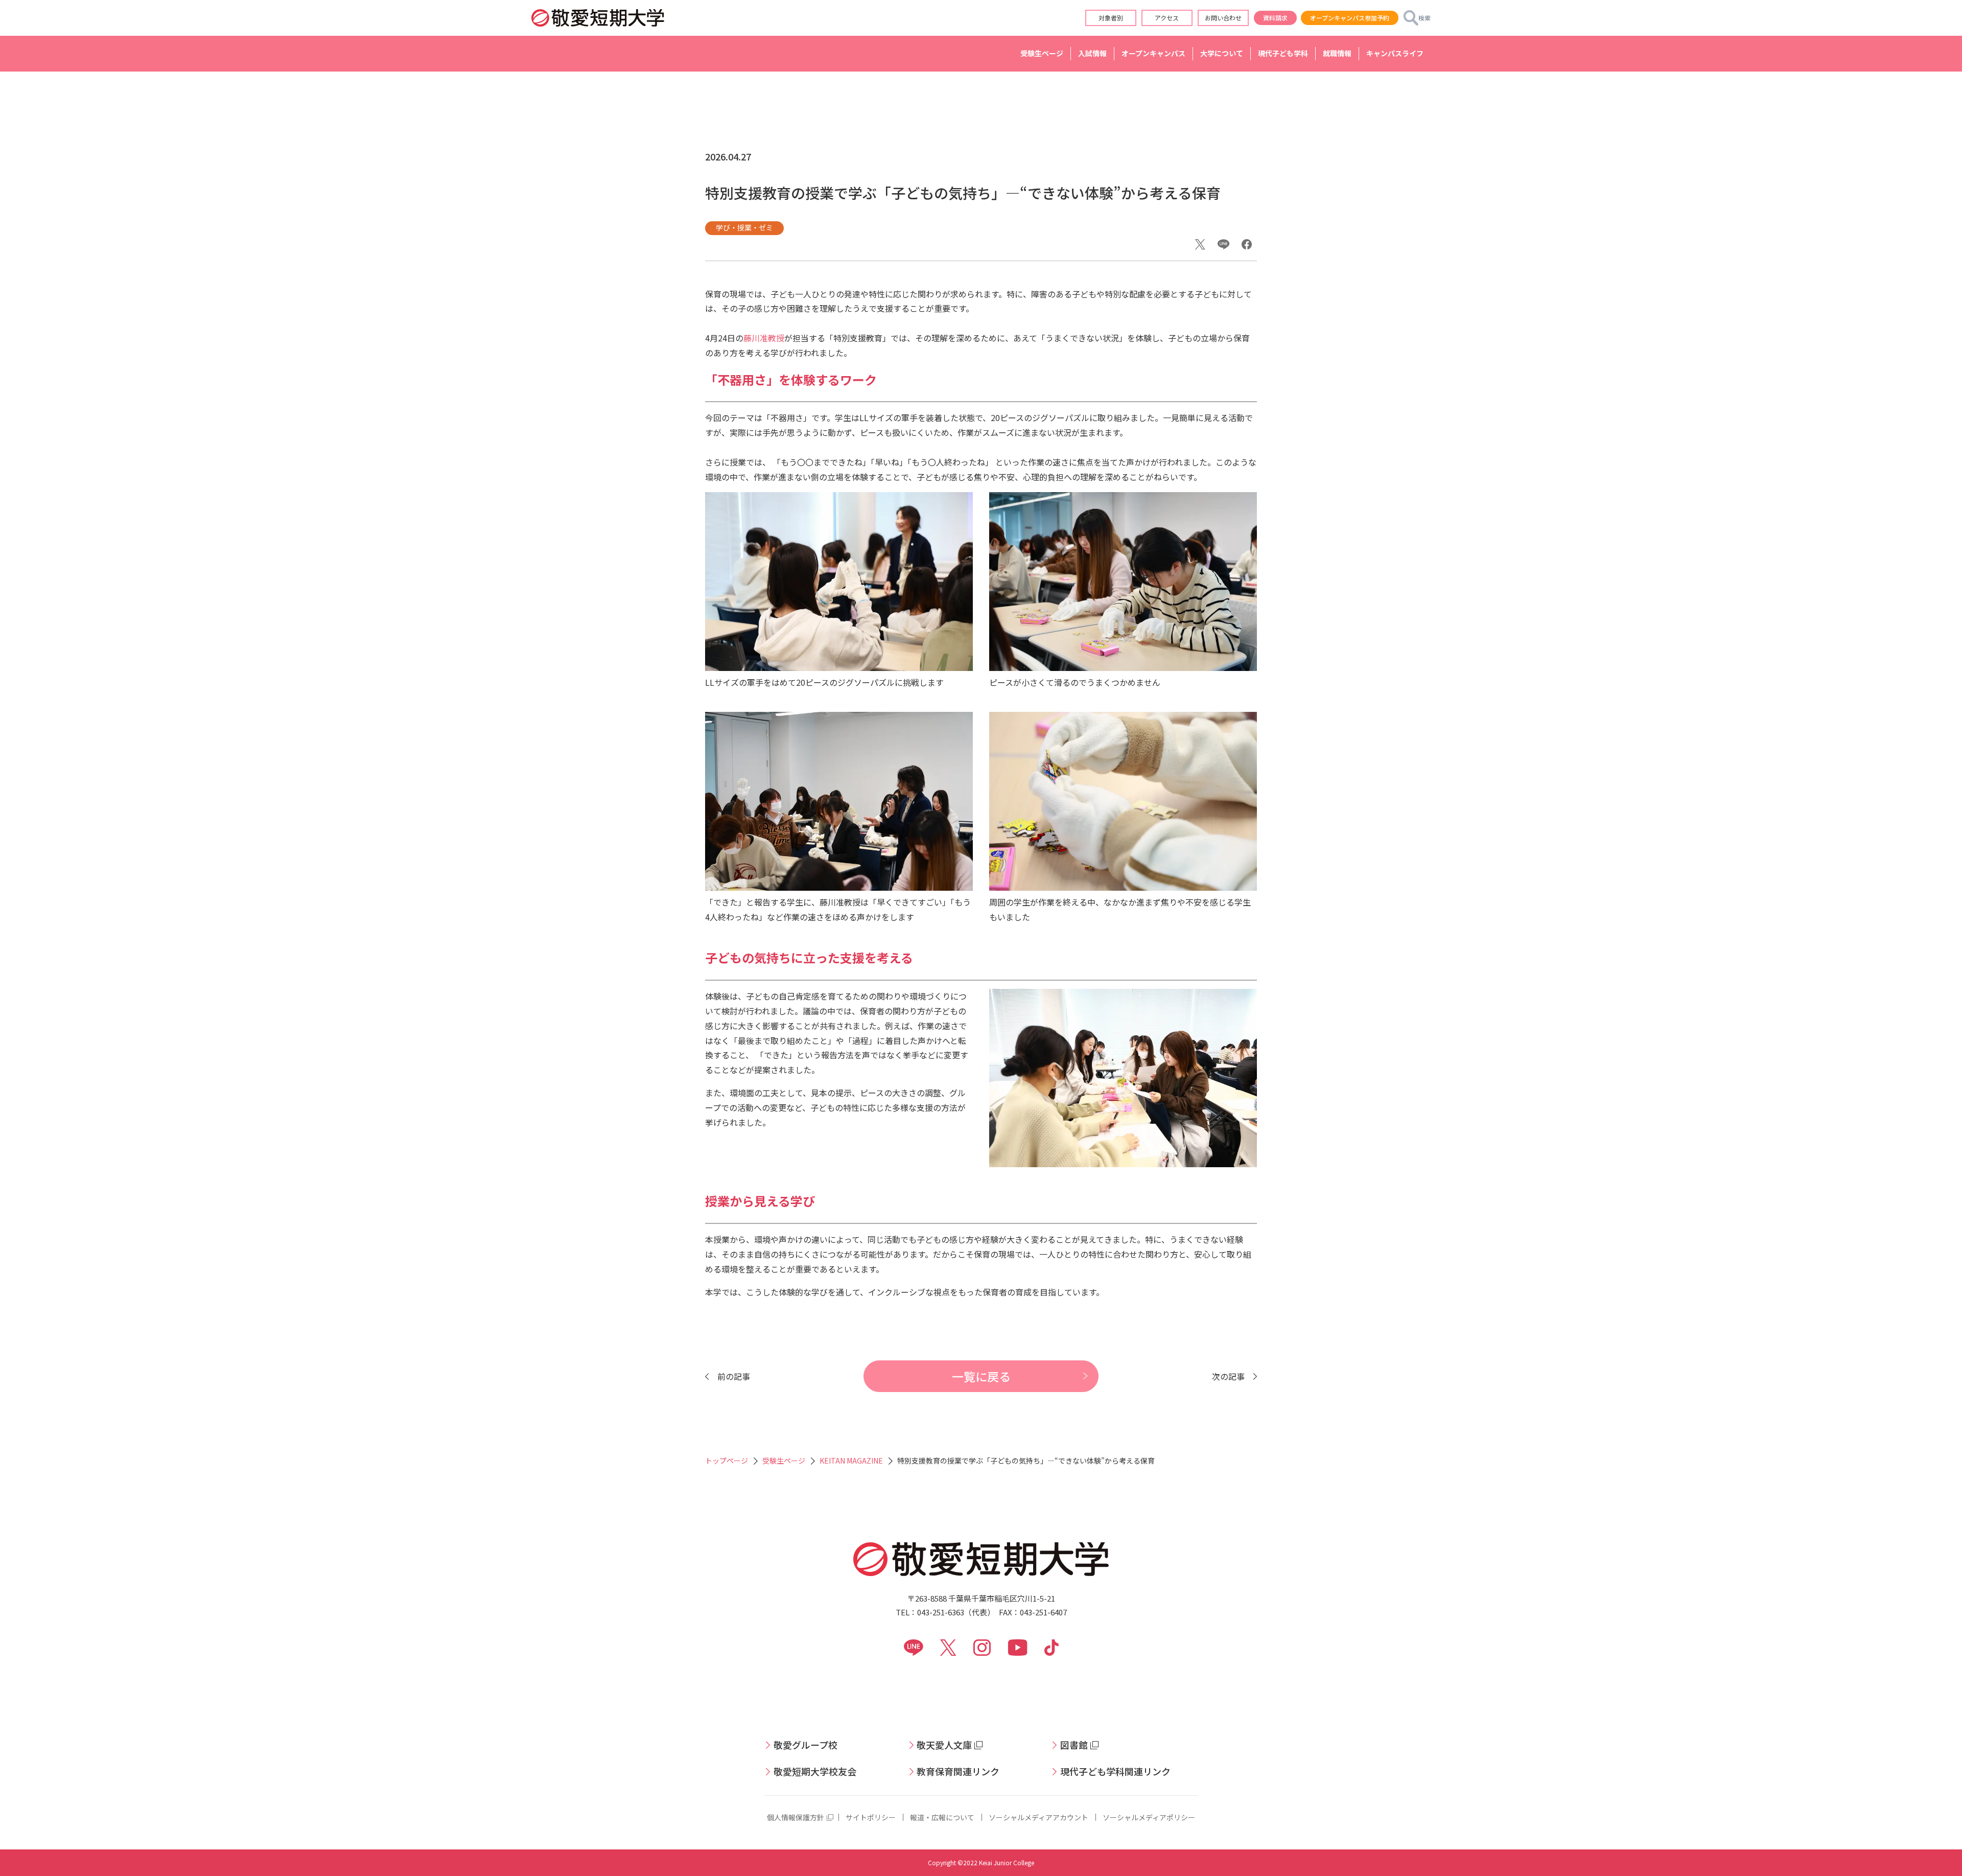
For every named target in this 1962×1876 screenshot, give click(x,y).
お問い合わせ (1223, 18)
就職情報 (1337, 53)
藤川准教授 (764, 338)
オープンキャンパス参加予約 (1350, 18)
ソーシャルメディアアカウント (1038, 1817)
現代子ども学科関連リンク (1115, 1771)
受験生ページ (1042, 53)
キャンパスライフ (1395, 53)
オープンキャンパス (1153, 53)
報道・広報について (942, 1817)
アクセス (1167, 18)
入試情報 (1092, 53)
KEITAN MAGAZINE (851, 1461)
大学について (1222, 53)
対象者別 (1111, 18)
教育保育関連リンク (958, 1771)
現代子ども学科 (1283, 53)
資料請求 (1275, 18)
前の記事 (734, 1376)
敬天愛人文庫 (944, 1745)
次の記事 (1228, 1376)
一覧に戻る (981, 1376)
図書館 (1074, 1745)
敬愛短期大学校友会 (815, 1771)
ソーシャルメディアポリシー (1149, 1817)
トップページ (727, 1461)
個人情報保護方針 (796, 1817)
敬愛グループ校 (805, 1745)
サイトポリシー (871, 1817)
